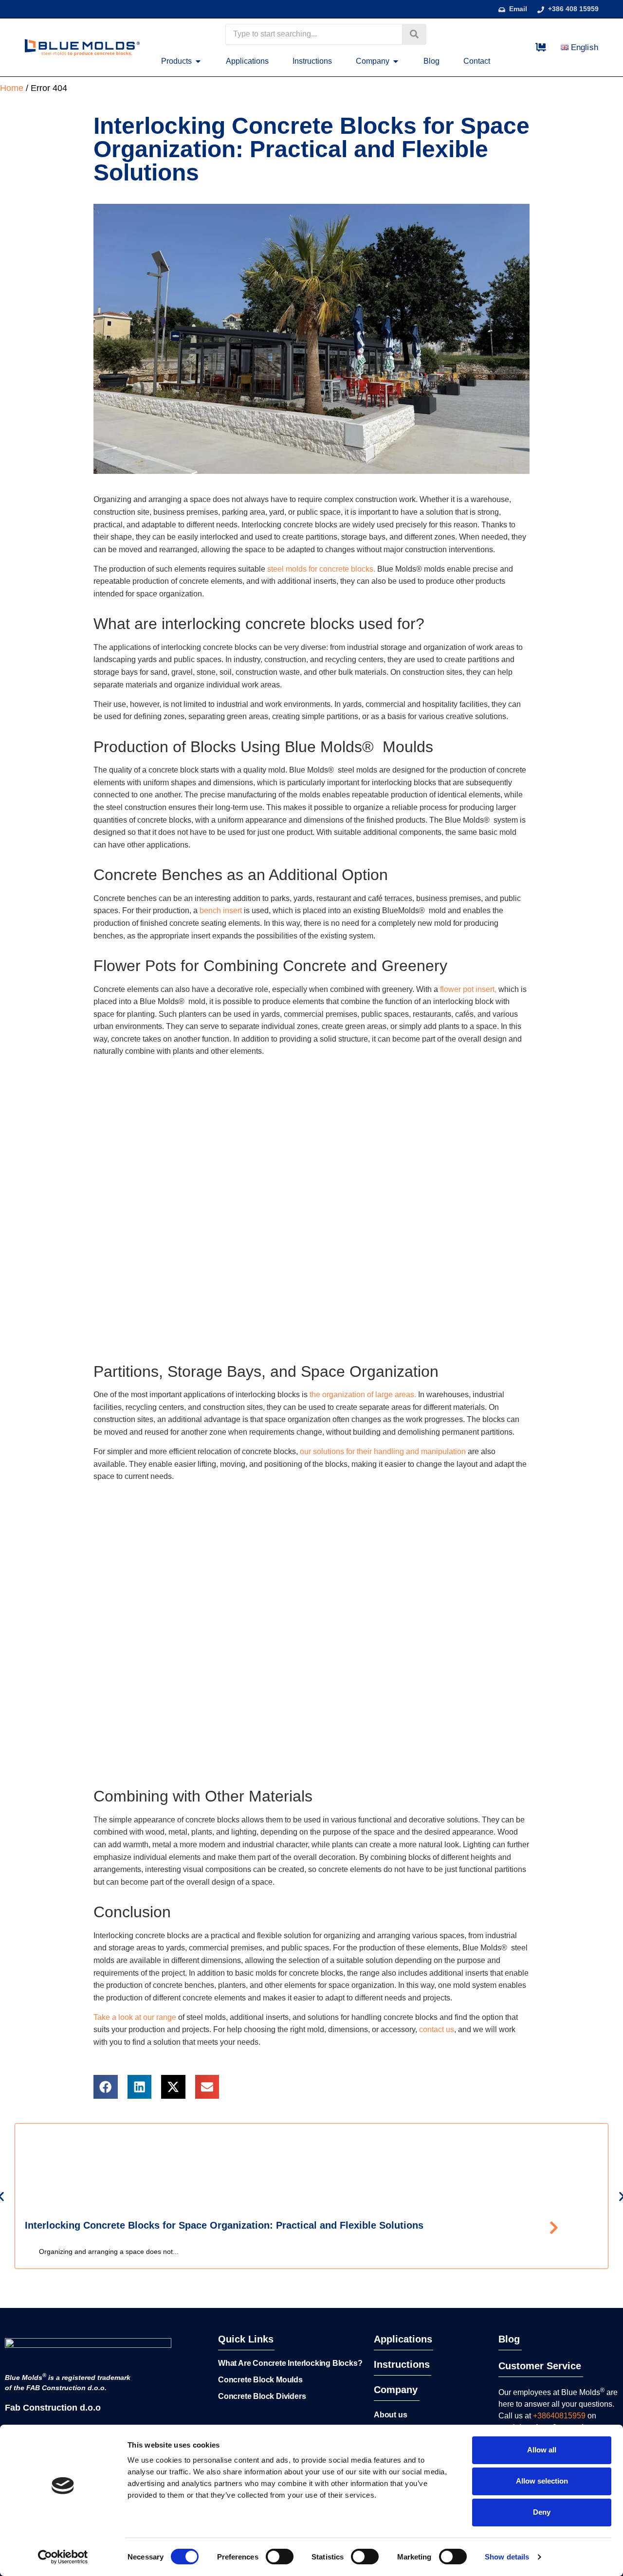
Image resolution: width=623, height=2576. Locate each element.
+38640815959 (559, 2416)
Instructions (402, 2364)
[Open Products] (198, 61)
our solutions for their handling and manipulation (383, 1451)
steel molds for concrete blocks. (321, 569)
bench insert (220, 910)
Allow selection (542, 2481)
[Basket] (541, 47)
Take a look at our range (135, 2017)
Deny (542, 2512)
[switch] (280, 2557)
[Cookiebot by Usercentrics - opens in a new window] (63, 2557)
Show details (507, 2557)
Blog (509, 2339)
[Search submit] (414, 34)
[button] (106, 2087)
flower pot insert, (468, 989)
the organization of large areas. (363, 1395)
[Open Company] (396, 61)
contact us (437, 2029)
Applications (403, 2339)
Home (12, 88)
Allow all (542, 2450)
